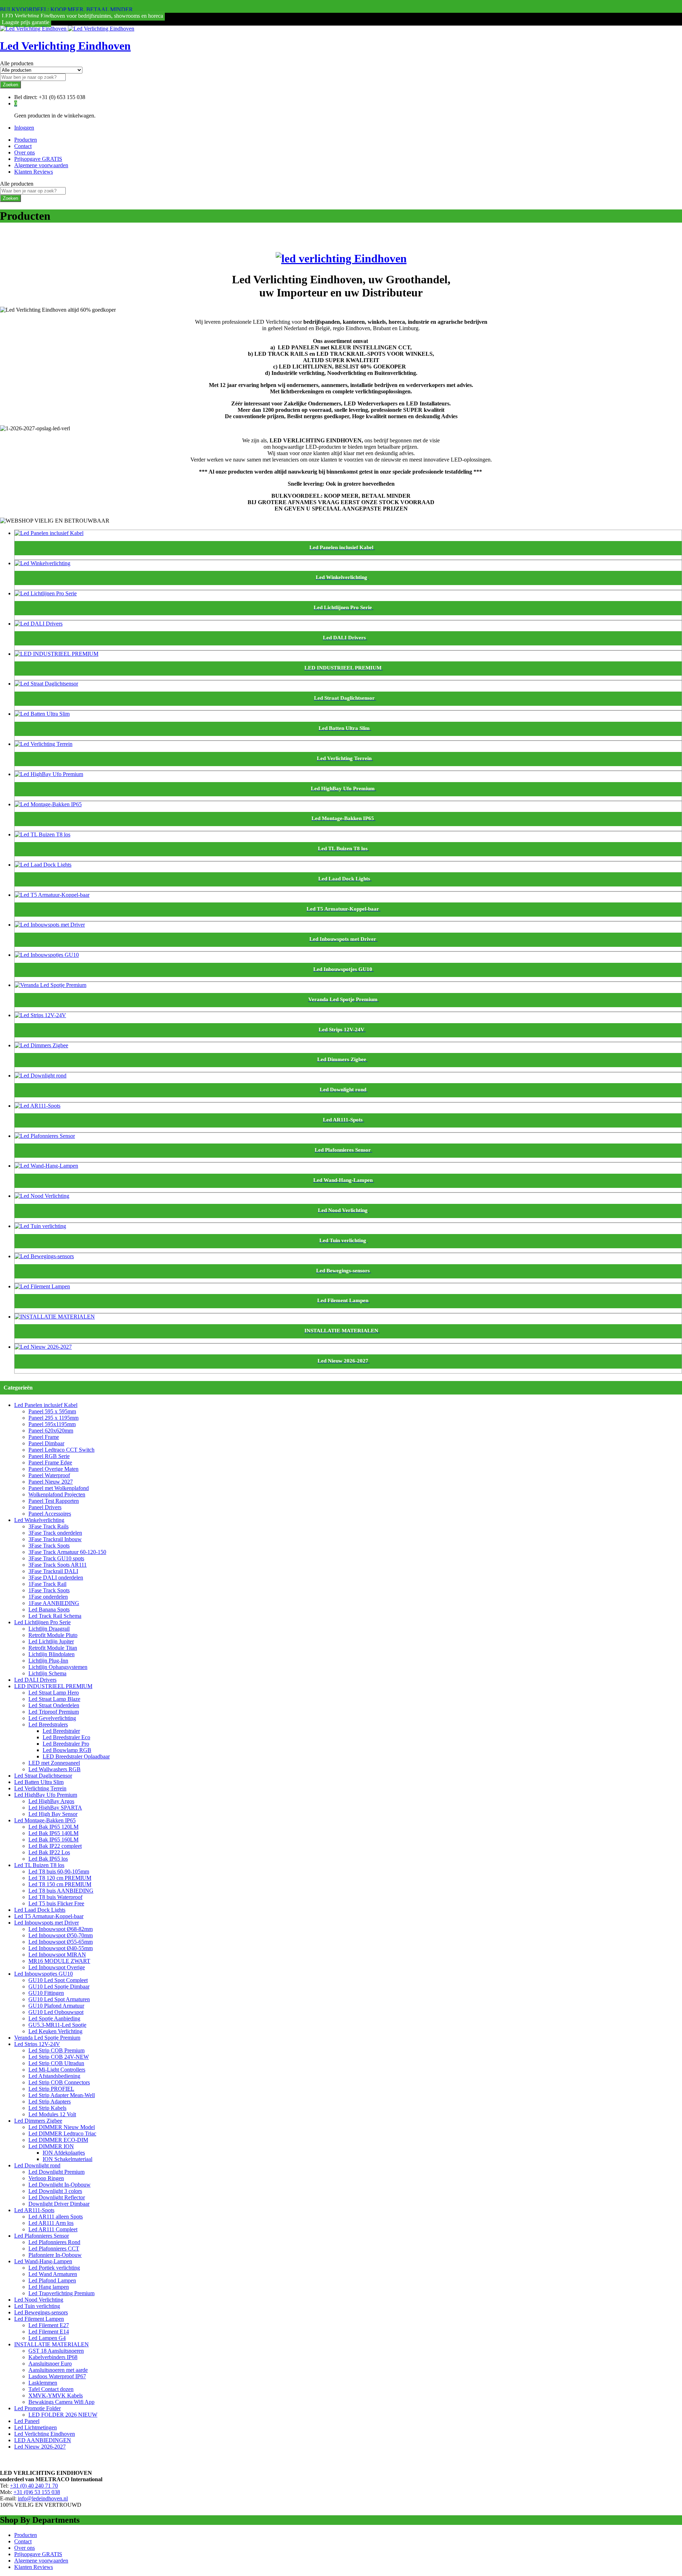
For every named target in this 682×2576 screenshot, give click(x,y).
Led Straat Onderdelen (54, 1705)
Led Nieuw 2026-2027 (40, 2447)
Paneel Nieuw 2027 (51, 1482)
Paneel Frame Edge (50, 1462)
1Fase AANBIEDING (54, 1603)
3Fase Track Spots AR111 (58, 1565)
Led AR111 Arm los (51, 2223)
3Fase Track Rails (48, 1526)
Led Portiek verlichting (54, 2268)
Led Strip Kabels (47, 2108)
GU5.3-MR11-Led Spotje (57, 2025)
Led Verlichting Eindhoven (65, 46)
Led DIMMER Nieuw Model (62, 2127)
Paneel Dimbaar (46, 1443)
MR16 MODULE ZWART (59, 1961)
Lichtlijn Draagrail (49, 1629)
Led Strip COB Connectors (59, 2082)
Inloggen (24, 128)
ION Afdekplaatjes (64, 2153)
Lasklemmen (43, 2383)
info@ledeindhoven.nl (43, 2498)
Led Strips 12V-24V (37, 2044)
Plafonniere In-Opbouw (55, 2255)
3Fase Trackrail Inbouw (55, 1539)
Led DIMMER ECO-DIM (58, 2140)
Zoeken (10, 85)
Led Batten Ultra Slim (39, 1782)
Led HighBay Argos (51, 1801)
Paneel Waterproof (49, 1475)
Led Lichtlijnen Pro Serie (42, 1622)
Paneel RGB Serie (49, 1456)
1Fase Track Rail (47, 1584)
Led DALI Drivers (35, 1680)
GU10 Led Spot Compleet (58, 1980)
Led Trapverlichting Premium (61, 2293)
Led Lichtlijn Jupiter (51, 1641)
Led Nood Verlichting (39, 2300)
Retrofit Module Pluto (53, 1635)
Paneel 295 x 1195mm (53, 1418)
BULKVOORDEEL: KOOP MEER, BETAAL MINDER (66, 9)
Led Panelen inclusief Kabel (46, 1405)
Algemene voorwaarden (41, 165)
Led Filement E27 (49, 2325)
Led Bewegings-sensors (41, 2312)
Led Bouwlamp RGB (67, 1750)
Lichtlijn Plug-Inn (48, 1661)
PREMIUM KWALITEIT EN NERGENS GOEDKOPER (67, 3)
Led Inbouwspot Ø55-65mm (61, 1942)
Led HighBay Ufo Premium (46, 1795)
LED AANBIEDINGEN (43, 2440)
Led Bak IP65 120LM (53, 1827)
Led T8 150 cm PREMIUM (60, 1884)
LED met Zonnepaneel (54, 1763)
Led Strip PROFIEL (51, 2089)
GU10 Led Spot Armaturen (59, 1999)
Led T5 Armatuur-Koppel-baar (49, 1916)
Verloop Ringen (46, 2178)
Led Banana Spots (49, 1609)
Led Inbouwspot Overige (57, 1967)
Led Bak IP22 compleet (55, 1846)
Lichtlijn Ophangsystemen (58, 1667)
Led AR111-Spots (34, 2210)
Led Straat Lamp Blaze (54, 1699)
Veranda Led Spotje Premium (47, 2038)
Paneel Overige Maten (53, 1469)
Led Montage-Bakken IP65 (45, 1820)
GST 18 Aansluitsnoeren (56, 2351)
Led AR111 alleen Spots (56, 2217)
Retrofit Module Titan (53, 1648)
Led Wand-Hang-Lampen (43, 2261)
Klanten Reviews (34, 172)
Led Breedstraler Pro (66, 1744)
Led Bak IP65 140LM (53, 1833)
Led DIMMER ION (51, 2146)
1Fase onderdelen (48, 1597)
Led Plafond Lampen (52, 2280)
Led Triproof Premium (54, 1712)
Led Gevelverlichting (52, 1718)
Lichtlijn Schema (47, 1673)
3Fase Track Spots (49, 1546)
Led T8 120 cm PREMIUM (60, 1878)
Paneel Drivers (45, 1507)
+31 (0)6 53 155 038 (37, 2492)
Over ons (25, 152)
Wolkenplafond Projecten (57, 1494)
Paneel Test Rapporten (54, 1501)
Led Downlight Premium (56, 2172)
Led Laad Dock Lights (40, 1910)
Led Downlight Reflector (57, 2197)
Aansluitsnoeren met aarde (58, 2370)
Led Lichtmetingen (36, 2427)
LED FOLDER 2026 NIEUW (63, 2415)
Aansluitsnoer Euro (50, 2364)
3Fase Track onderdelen (55, 1533)
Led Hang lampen (49, 2287)
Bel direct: (26, 97)
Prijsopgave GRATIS (38, 159)
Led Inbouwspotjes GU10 (44, 1974)
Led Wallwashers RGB (55, 1769)
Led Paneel (27, 2421)
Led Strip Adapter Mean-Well (62, 2095)
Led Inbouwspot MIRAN (57, 1955)
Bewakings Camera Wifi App (61, 2402)
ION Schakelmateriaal (67, 2159)
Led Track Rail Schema (55, 1616)
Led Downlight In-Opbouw (59, 2185)
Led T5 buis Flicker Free (56, 1903)
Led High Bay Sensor (53, 1814)
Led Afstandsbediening (54, 2076)
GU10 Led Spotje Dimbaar (59, 1986)
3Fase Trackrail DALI (53, 1571)
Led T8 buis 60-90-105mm (59, 1871)
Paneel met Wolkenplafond (59, 1488)
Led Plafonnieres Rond (54, 2242)
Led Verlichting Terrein (40, 1788)
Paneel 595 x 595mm (52, 1411)
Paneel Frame (44, 1437)
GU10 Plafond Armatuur (56, 2006)
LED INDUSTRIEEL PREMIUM (53, 1686)
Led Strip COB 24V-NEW (59, 2057)
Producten (26, 140)
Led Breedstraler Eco (66, 1737)
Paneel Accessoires (50, 1514)
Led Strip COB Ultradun (56, 2063)
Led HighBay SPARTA (55, 1808)
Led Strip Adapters (50, 2102)
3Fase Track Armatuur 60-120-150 (67, 1552)
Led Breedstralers (48, 1724)
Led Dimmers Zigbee (38, 2121)
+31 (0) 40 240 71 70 (34, 2486)
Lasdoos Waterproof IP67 (57, 2376)
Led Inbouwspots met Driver (47, 1923)
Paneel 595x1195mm (52, 1424)
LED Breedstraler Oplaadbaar (76, 1756)
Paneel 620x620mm (51, 1431)
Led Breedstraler (61, 1731)
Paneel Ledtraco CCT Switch (61, 1450)
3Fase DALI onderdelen (56, 1578)
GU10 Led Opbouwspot (56, 2012)
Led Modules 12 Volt (52, 2114)
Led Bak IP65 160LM (53, 1840)
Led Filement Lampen (39, 2319)
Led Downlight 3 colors (55, 2191)
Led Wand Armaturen (53, 2274)
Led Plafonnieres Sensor (42, 2236)
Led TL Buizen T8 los (39, 1865)
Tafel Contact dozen (51, 2389)
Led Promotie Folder (37, 2408)
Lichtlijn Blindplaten (52, 1654)
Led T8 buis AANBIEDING (61, 1891)
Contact (23, 146)
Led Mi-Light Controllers (57, 2070)
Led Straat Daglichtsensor (43, 1776)
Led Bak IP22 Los (49, 1852)
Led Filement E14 (49, 2332)
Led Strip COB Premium (56, 2050)
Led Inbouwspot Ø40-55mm (61, 1948)
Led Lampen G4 (47, 2338)
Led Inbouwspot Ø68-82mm (61, 1929)
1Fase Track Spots (49, 1590)
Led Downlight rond (37, 2165)
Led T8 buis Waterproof (55, 1897)
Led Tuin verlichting (37, 2306)
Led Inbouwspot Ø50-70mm (61, 1935)
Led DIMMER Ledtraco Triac (62, 2133)
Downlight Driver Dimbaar (59, 2204)
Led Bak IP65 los (48, 1859)
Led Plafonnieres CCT (54, 2248)
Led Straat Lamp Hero (54, 1693)
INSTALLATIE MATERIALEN (52, 2344)
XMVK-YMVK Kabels (56, 2395)
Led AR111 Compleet (53, 2229)
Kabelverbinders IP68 (53, 2357)
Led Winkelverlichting (39, 1520)
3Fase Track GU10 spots (56, 1558)
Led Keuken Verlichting (55, 2031)
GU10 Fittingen (46, 1993)
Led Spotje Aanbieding (54, 2018)
